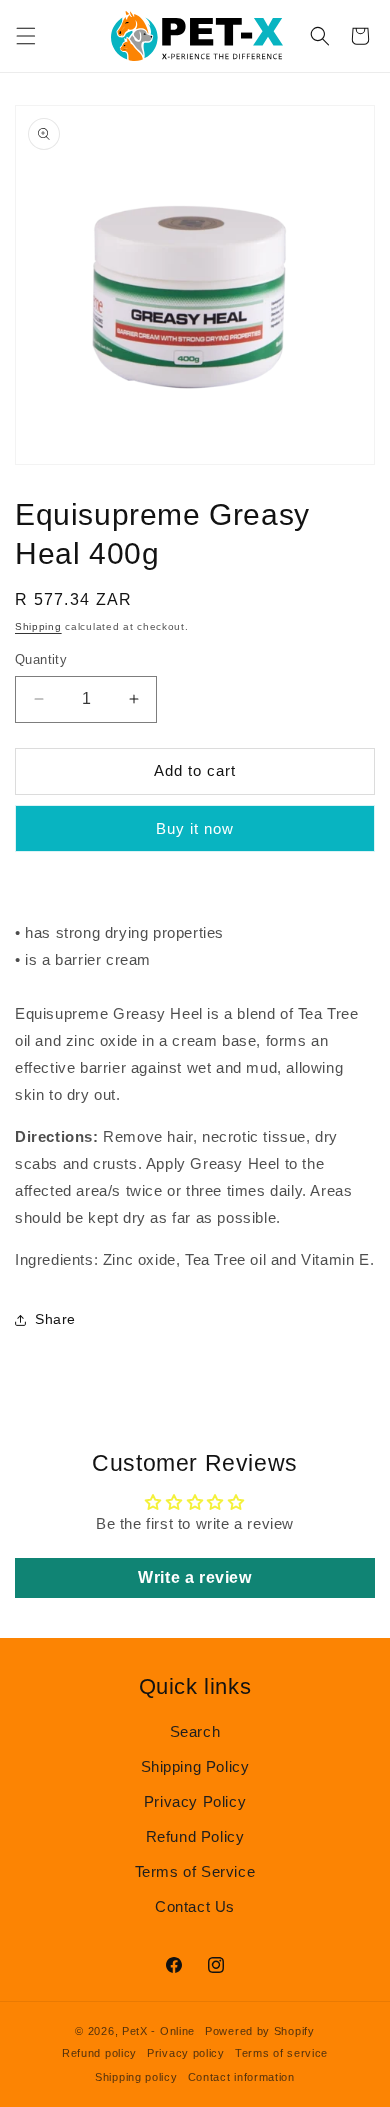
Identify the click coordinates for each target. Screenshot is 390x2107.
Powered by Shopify (260, 2031)
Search (195, 1731)
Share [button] (55, 1319)
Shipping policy (136, 2077)
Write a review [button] (194, 1577)
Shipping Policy (195, 1766)
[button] (26, 36)
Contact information (241, 2077)
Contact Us (195, 1906)
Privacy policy (186, 2053)
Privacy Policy (195, 1801)
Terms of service (281, 2053)
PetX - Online (158, 2031)
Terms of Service (195, 1871)
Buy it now (195, 828)
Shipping (38, 626)
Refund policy (99, 2053)
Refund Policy (195, 1836)
